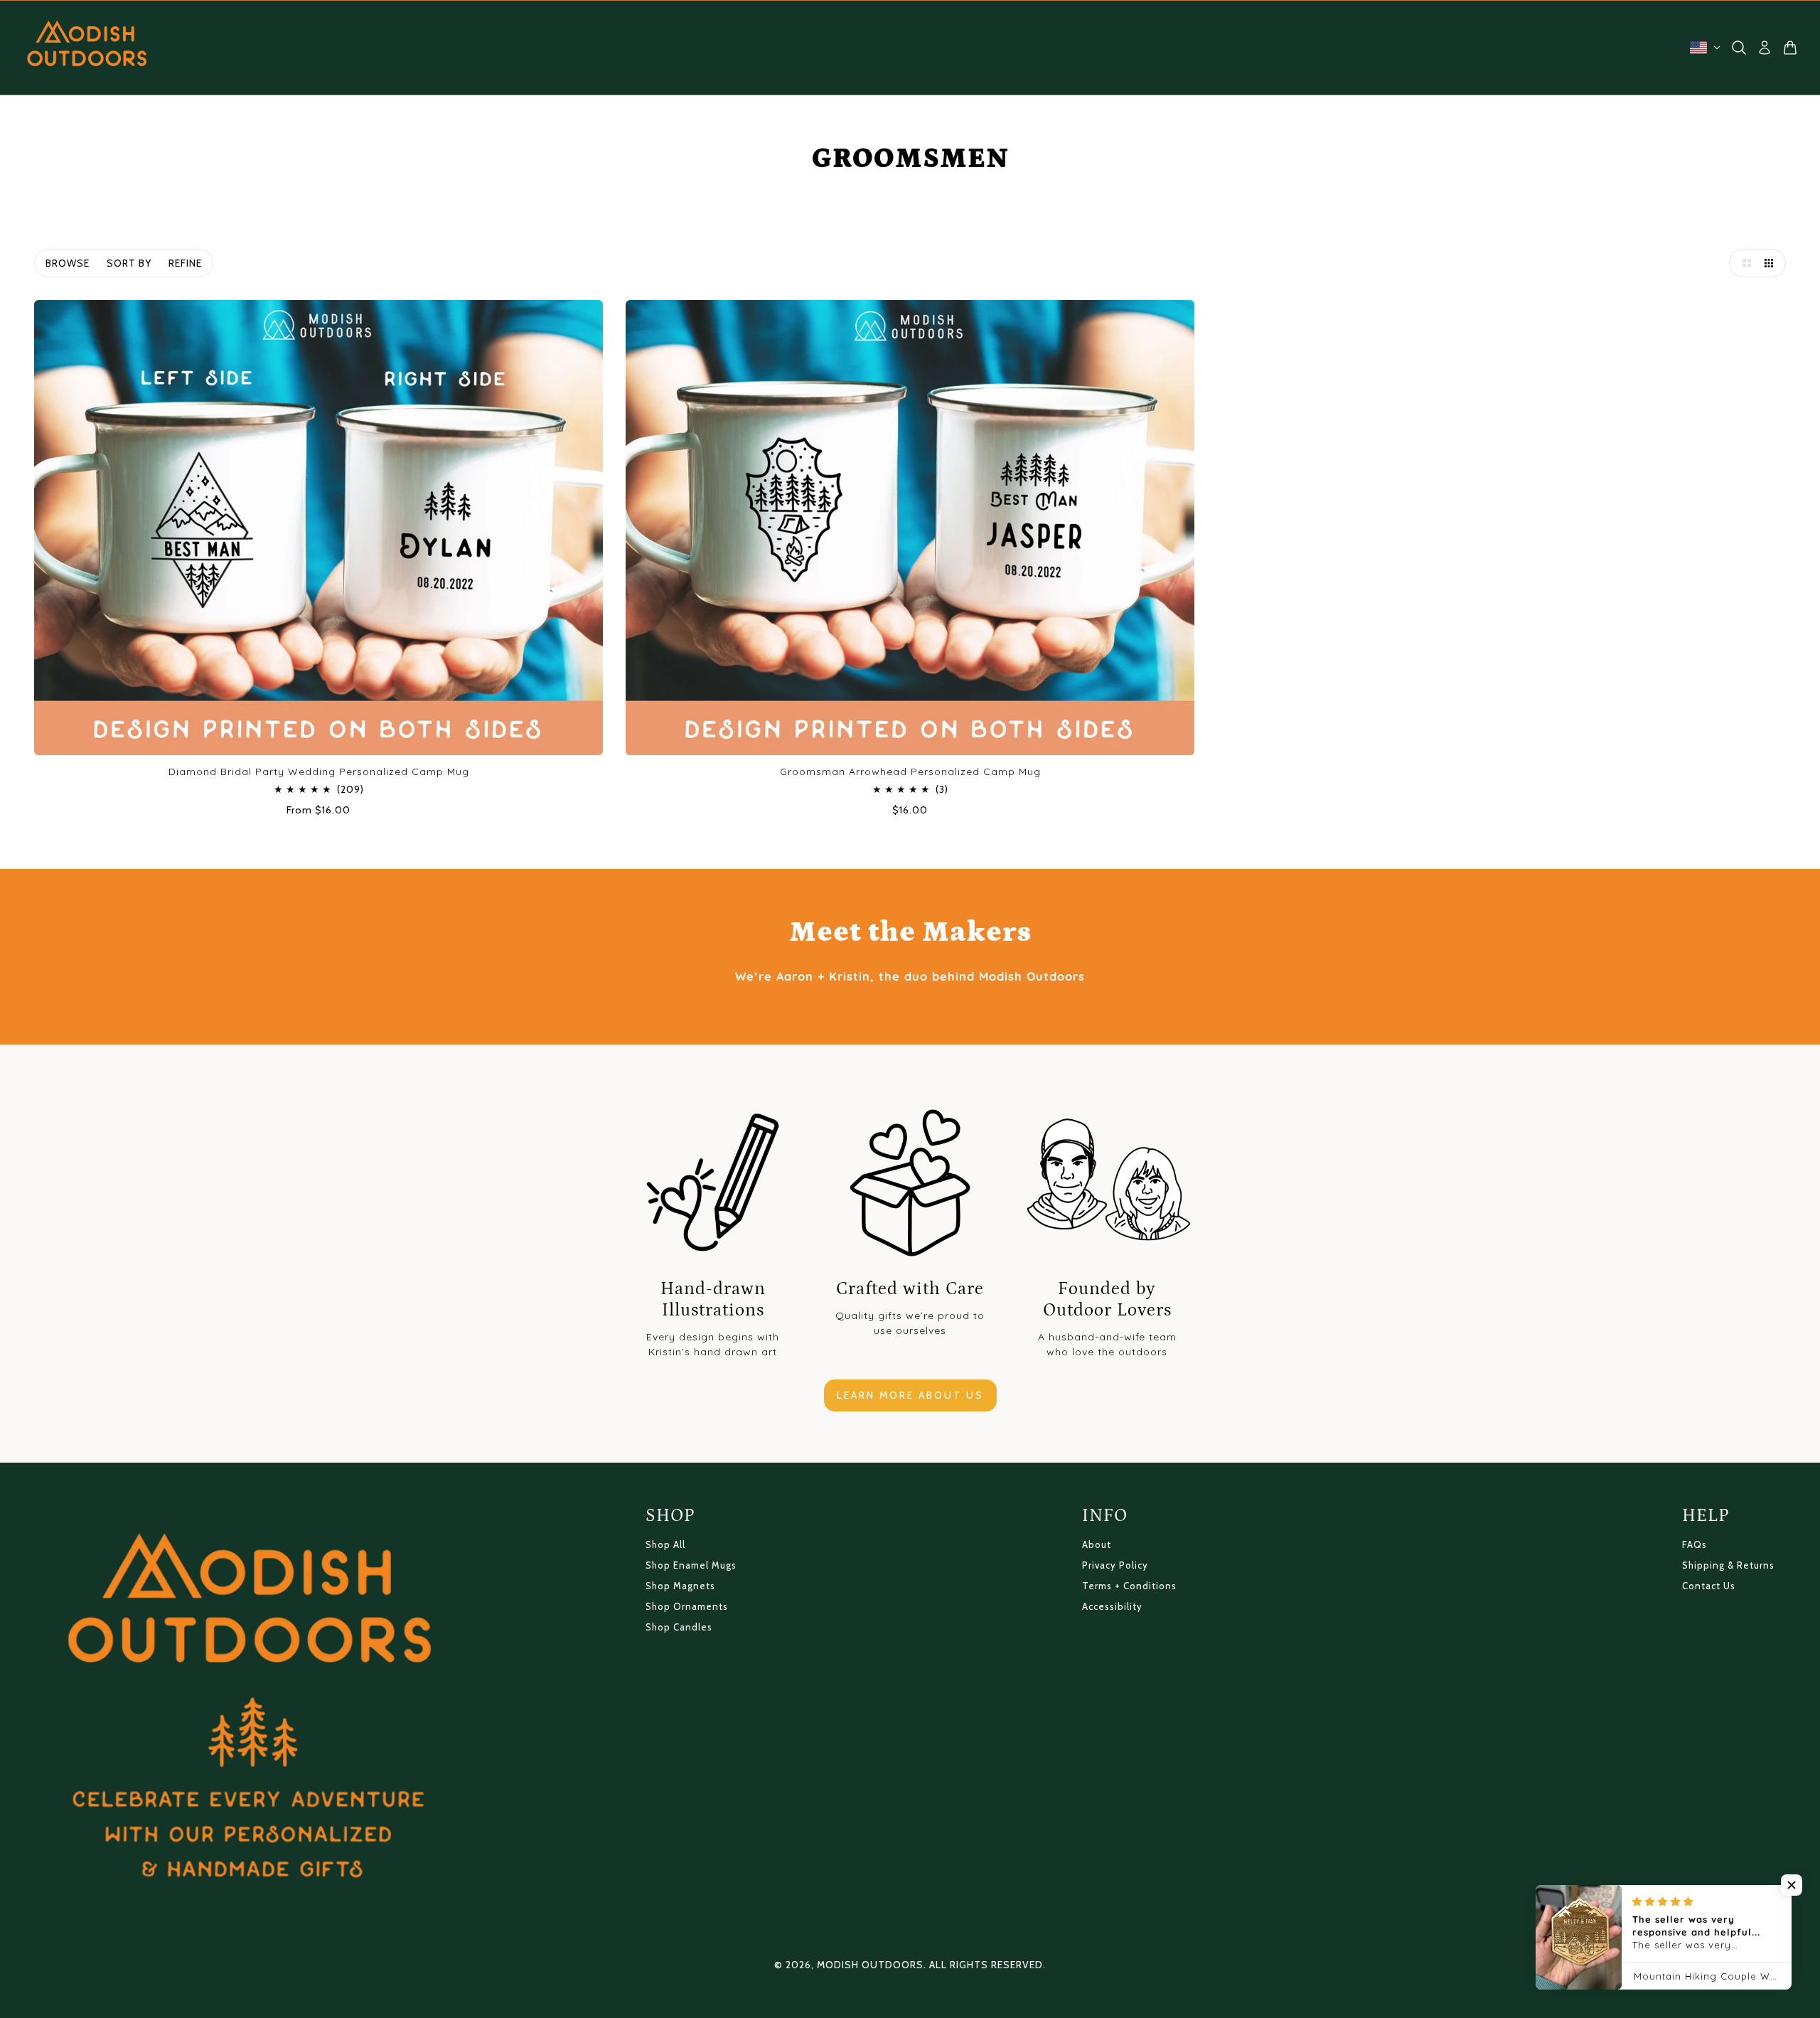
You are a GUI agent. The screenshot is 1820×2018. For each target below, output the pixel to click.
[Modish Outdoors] (87, 48)
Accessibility (1112, 1606)
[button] (1743, 263)
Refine (185, 263)
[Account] (1765, 48)
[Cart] (1790, 48)
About (1097, 1544)
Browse (68, 263)
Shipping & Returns (1728, 1565)
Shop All (665, 1544)
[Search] (1739, 48)
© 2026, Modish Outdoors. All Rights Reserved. (910, 1965)
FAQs (1695, 1544)
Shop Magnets (680, 1586)
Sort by (129, 263)
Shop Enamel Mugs (691, 1565)
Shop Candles (679, 1627)
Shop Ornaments (687, 1606)
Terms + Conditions (1129, 1586)
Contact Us (1709, 1586)
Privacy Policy (1115, 1565)
